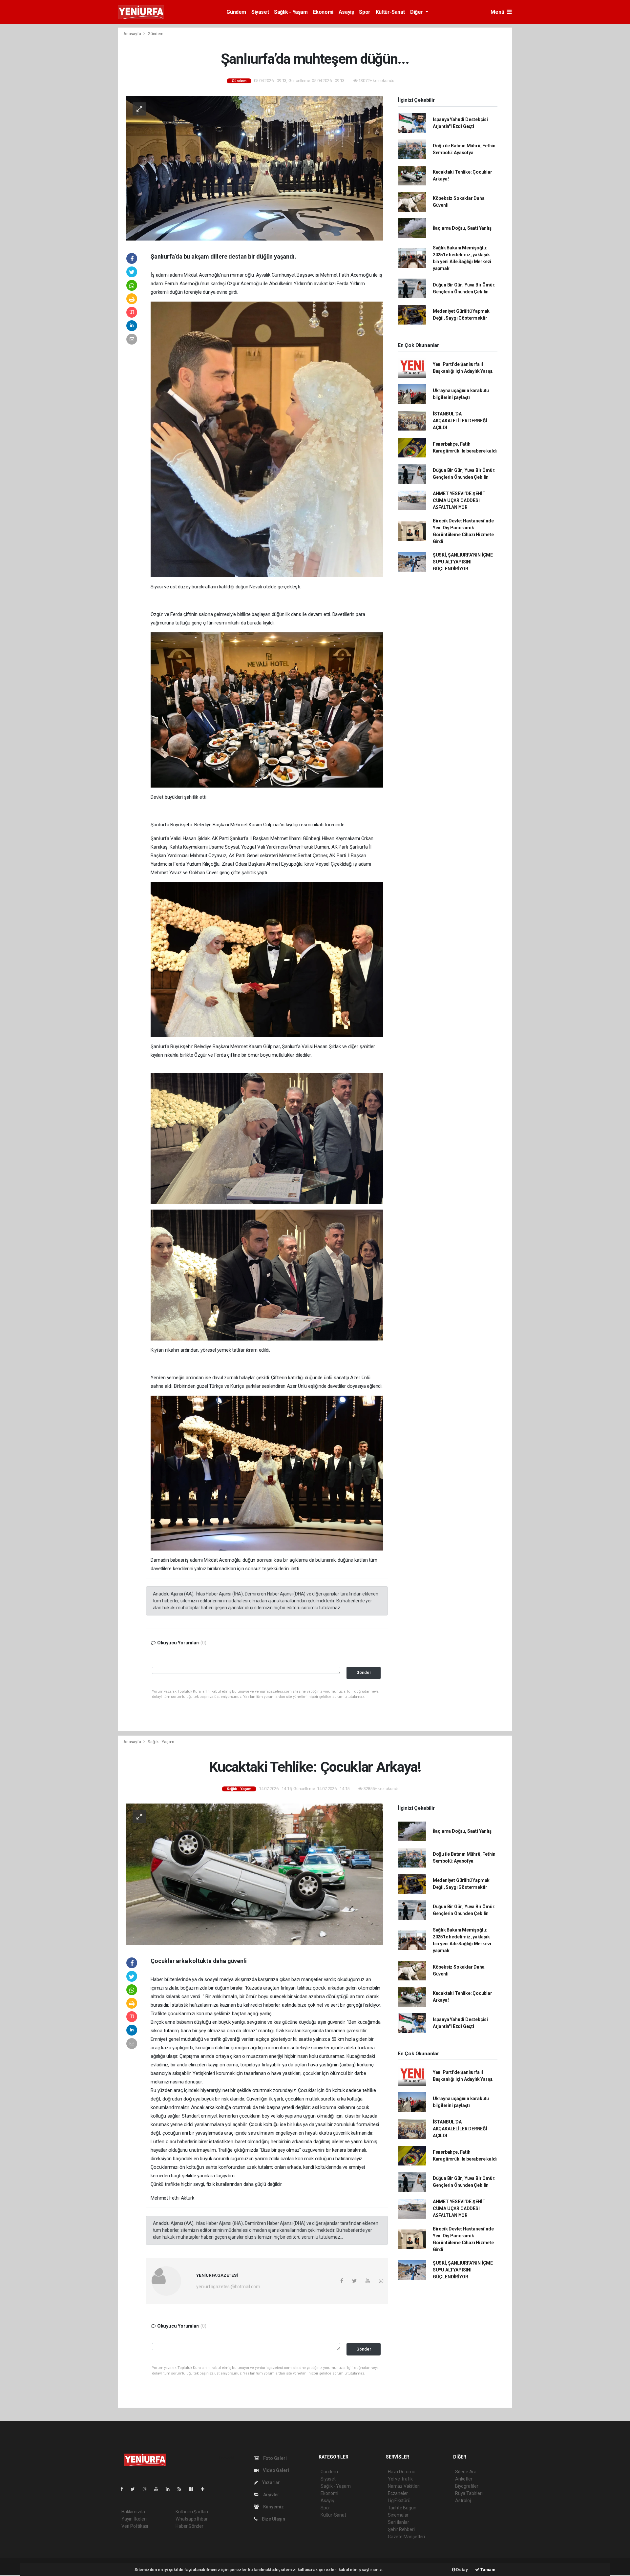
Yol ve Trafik (400, 2479)
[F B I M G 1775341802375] (267, 1473)
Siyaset (260, 12)
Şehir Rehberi (401, 2529)
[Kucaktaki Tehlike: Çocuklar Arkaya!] (255, 1874)
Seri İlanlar (399, 2522)
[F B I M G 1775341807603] (267, 710)
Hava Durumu (402, 2472)
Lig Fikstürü (399, 2501)
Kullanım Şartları (192, 2512)
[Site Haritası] (194, 2489)
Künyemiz (273, 2507)
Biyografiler (467, 2486)
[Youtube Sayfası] (159, 2489)
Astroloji (463, 2501)
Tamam (487, 2570)
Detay (462, 2570)
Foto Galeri (274, 2458)
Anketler (464, 2479)
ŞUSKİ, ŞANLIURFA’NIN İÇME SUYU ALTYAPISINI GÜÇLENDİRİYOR (463, 562)
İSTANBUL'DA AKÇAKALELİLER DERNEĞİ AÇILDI (460, 421)
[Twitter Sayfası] (135, 2489)
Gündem (236, 12)
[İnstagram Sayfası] (147, 2489)
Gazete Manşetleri (406, 2537)
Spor (365, 12)
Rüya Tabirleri (469, 2493)
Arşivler (271, 2495)
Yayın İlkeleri (134, 2519)
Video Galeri (275, 2470)
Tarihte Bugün (402, 2508)
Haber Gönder (189, 2526)
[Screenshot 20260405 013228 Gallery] (267, 439)
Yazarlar (271, 2482)
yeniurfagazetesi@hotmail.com (228, 2287)
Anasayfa (133, 34)
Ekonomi (323, 12)
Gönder (364, 1672)
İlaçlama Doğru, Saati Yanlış (462, 228)
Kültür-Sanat (390, 12)
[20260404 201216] (267, 1138)
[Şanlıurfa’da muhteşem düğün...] (255, 168)
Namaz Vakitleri (404, 2486)
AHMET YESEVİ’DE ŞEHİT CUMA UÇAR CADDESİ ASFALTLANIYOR (459, 500)
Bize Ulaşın (273, 2519)
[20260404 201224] (267, 1275)
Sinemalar (398, 2515)
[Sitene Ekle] (205, 2489)
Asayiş (346, 12)
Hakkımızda (133, 2512)
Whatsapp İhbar (191, 2519)
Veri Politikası (135, 2526)
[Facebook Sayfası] (124, 2489)
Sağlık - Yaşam (291, 12)
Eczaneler (398, 2493)
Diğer (417, 12)
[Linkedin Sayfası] (170, 2489)
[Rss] (182, 2489)
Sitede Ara (466, 2472)
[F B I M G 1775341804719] (267, 959)
